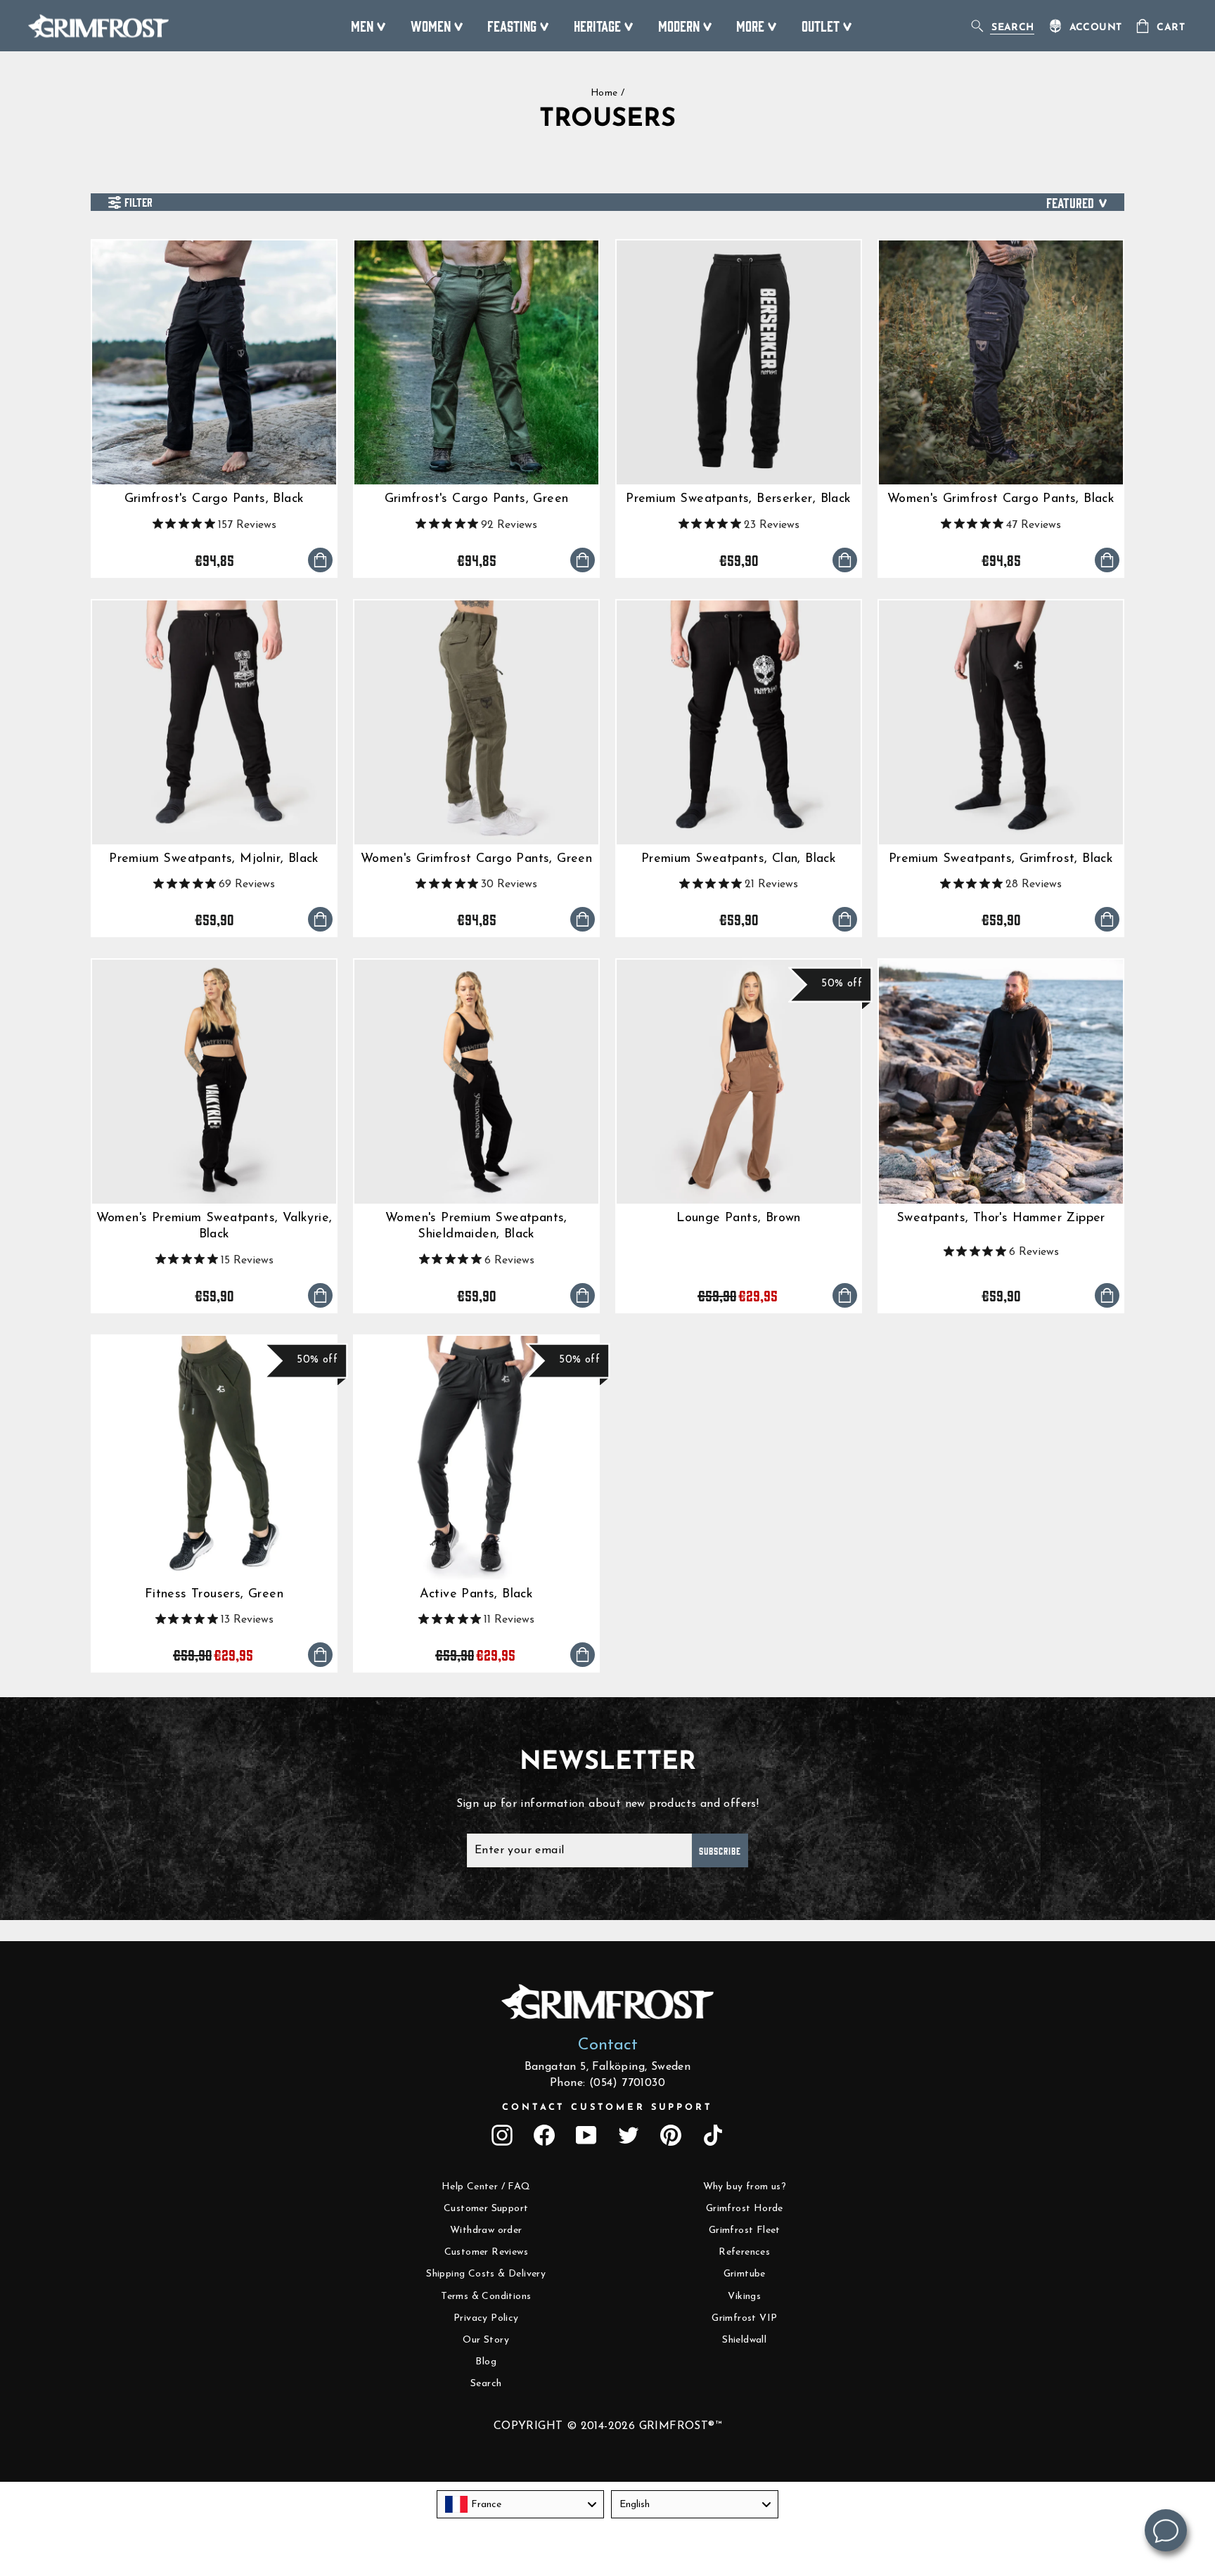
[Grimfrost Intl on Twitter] (629, 2135)
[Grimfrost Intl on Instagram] (502, 2135)
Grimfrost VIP (744, 2318)
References (744, 2252)
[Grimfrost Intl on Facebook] (544, 2135)
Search (486, 2384)
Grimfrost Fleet (745, 2230)
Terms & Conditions (486, 2297)
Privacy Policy (486, 2318)
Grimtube (745, 2274)
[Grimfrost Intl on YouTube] (586, 2135)
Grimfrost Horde (745, 2209)
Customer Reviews (486, 2252)
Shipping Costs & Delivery (486, 2274)
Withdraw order (486, 2230)
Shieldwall (744, 2340)
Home (604, 93)
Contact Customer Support (607, 2107)
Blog (486, 2362)
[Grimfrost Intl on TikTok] (713, 2135)
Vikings (744, 2297)
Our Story (486, 2340)
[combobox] (520, 2504)
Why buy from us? (745, 2187)
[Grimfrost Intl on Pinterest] (671, 2135)
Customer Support (486, 2209)
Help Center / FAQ (486, 2187)
